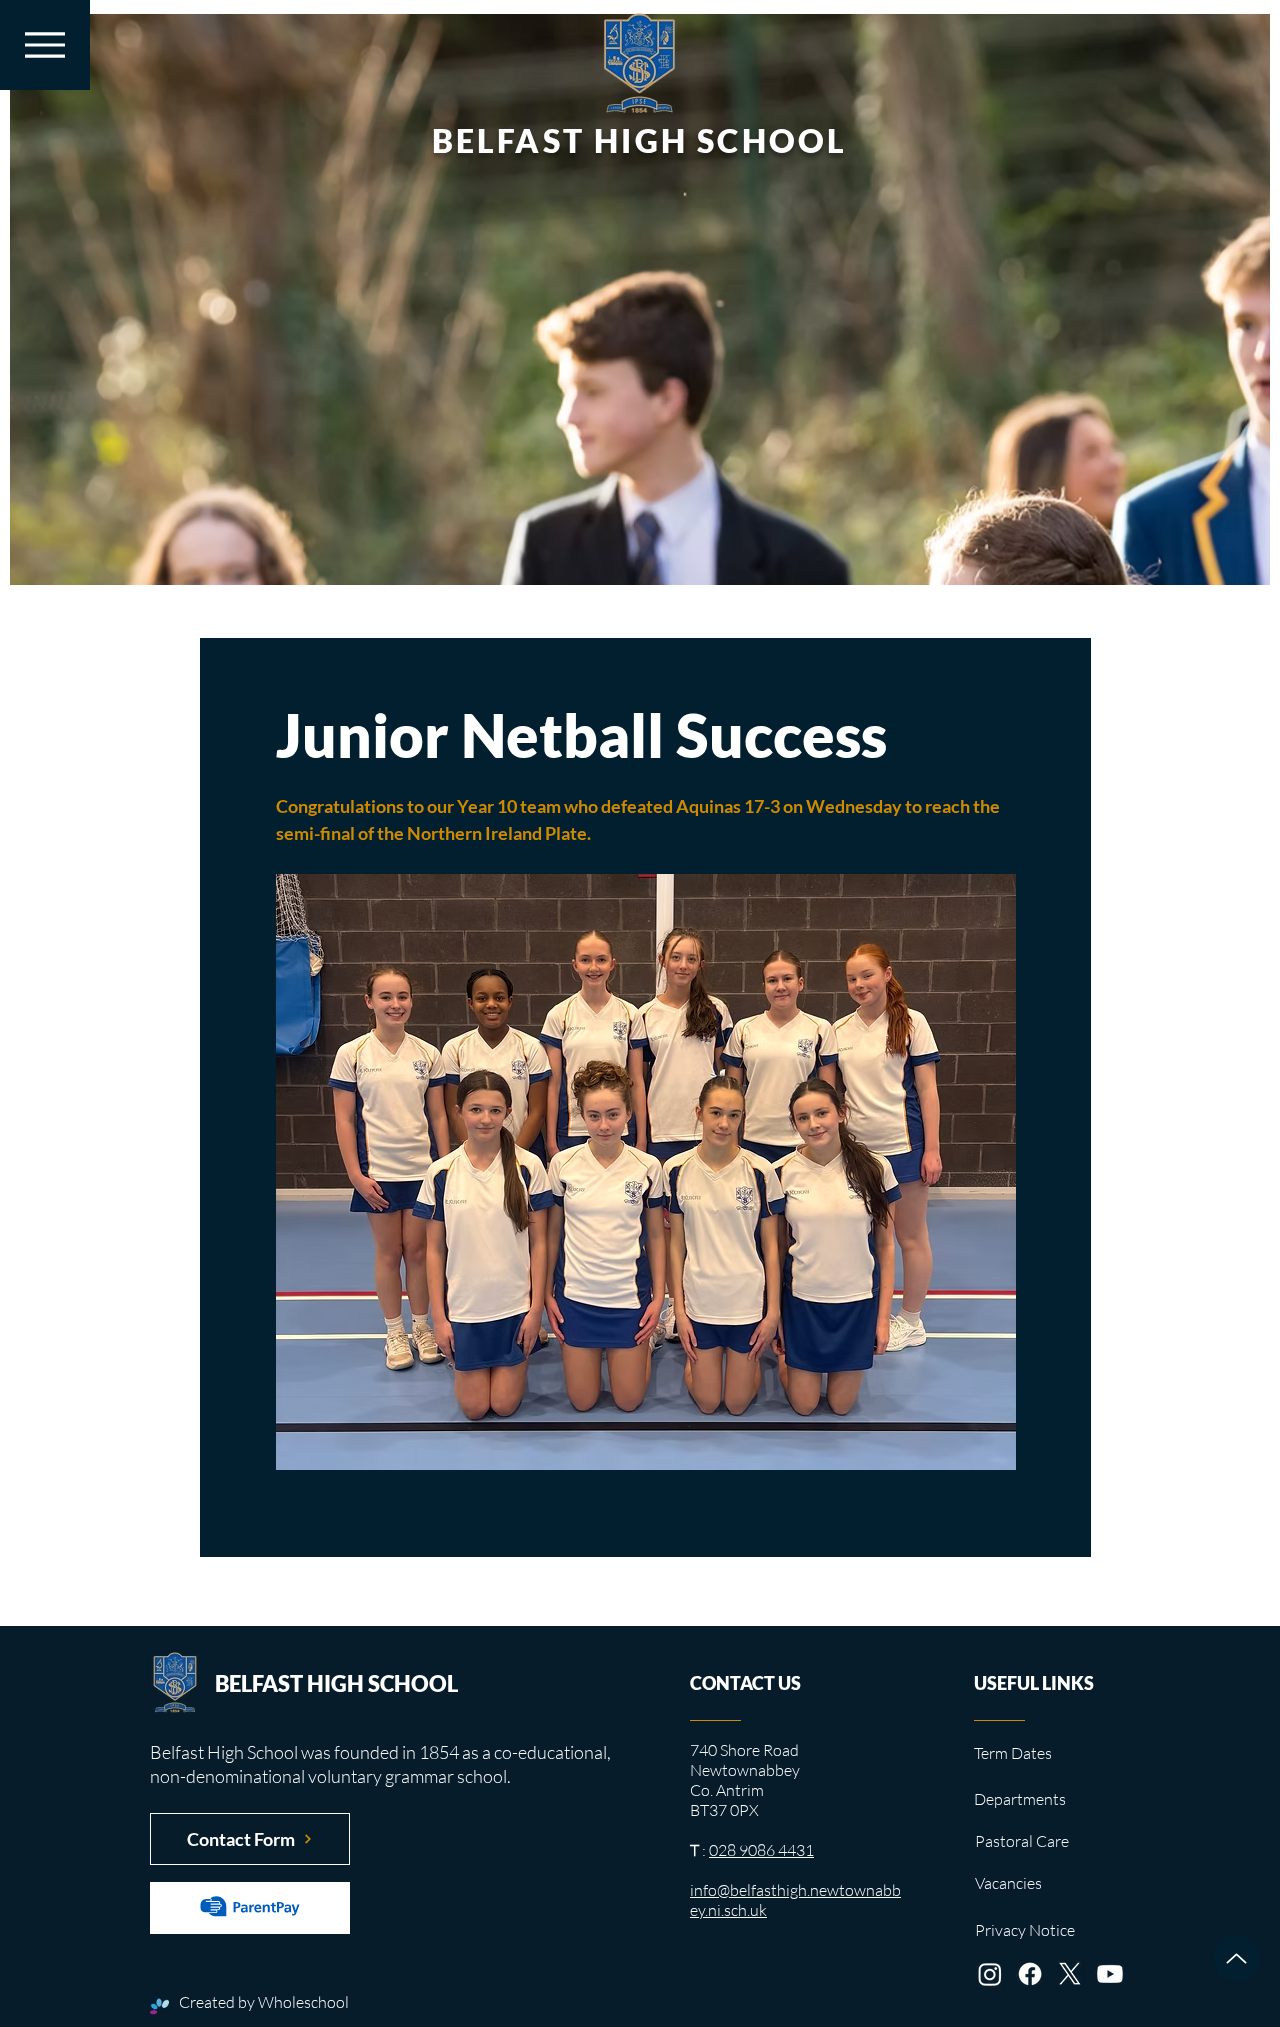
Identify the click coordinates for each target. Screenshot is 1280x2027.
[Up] (1236, 1958)
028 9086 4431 (761, 1850)
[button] (45, 45)
